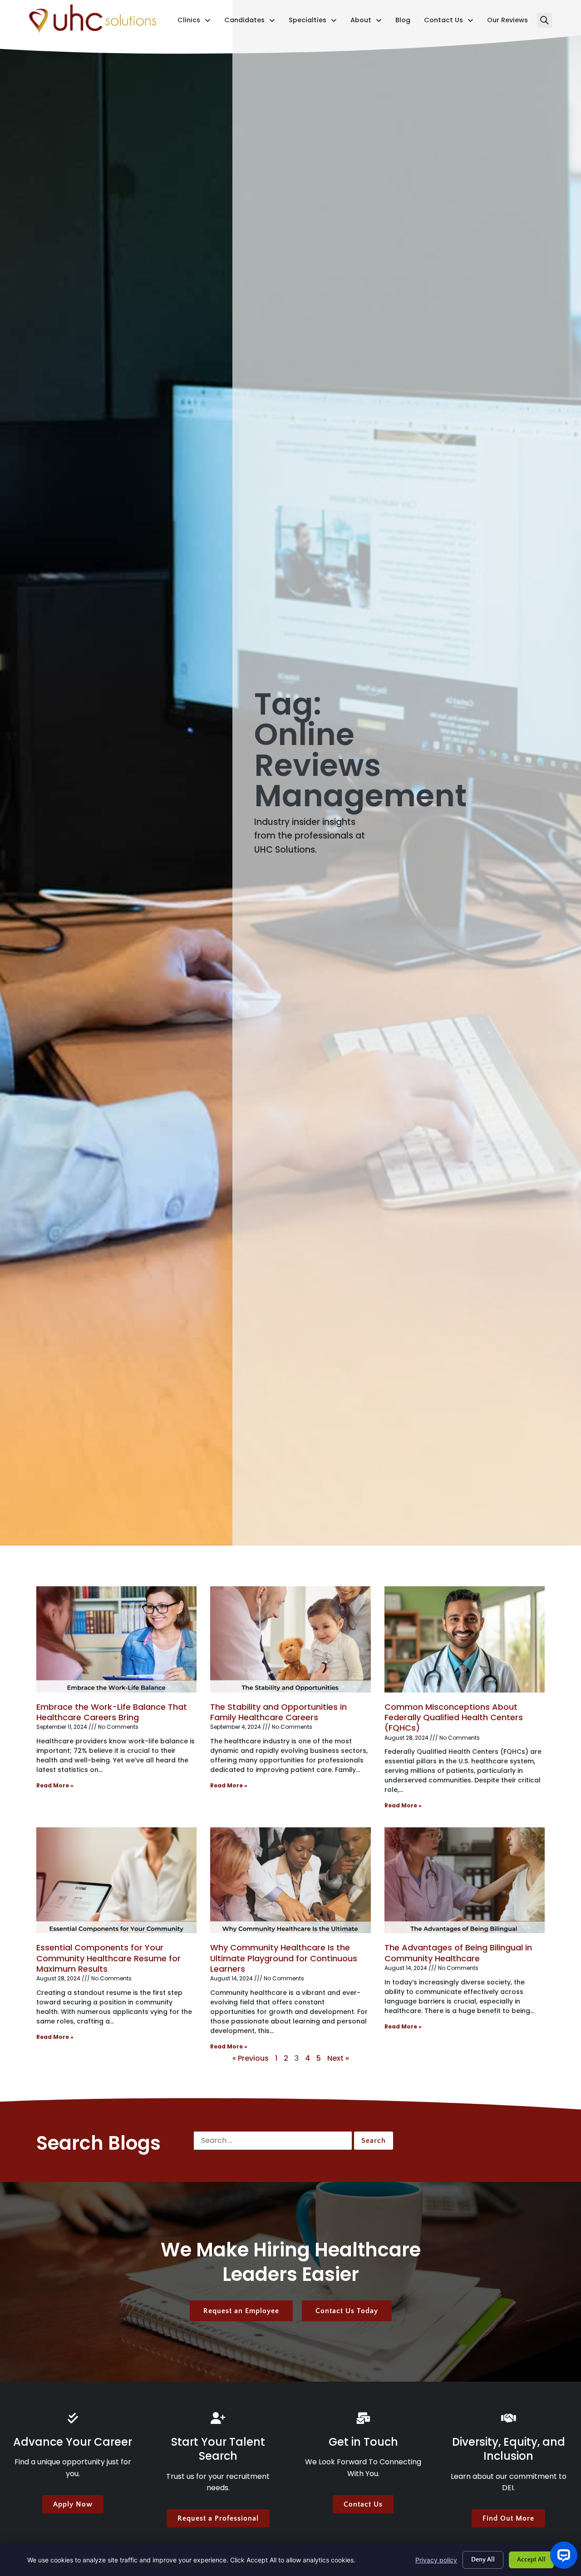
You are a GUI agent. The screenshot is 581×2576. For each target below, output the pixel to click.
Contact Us (449, 22)
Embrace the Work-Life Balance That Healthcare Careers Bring (112, 1712)
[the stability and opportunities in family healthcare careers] (290, 1639)
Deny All (483, 2560)
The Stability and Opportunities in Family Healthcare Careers (278, 1712)
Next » (338, 2058)
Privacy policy (436, 2560)
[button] (544, 20)
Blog (403, 22)
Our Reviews (507, 22)
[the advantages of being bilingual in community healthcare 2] (465, 1880)
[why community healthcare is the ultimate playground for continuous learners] (290, 1880)
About (366, 22)
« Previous (251, 2058)
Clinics (194, 22)
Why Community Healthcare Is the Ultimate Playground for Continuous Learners (284, 1958)
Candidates (250, 22)
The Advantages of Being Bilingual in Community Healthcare (458, 1953)
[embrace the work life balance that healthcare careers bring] (116, 1639)
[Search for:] (273, 2141)
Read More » (55, 1785)
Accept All (531, 2560)
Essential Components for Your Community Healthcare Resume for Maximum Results (108, 1958)
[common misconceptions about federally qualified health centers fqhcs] (465, 1639)
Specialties (313, 22)
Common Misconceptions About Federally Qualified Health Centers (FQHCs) (454, 1717)
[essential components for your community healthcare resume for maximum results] (116, 1880)
